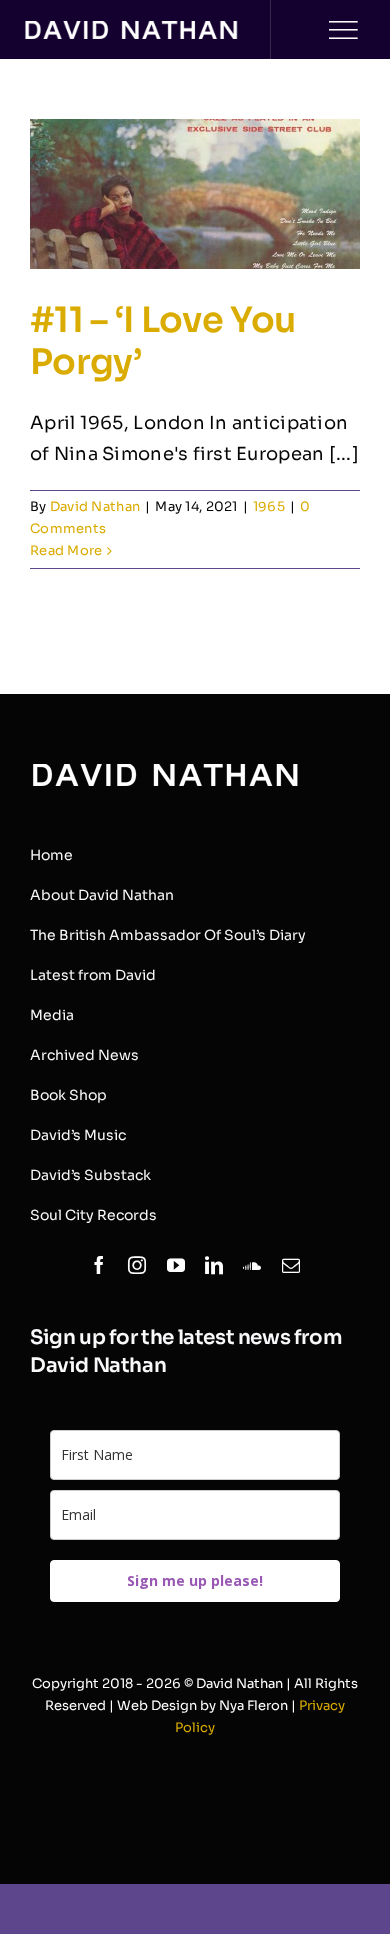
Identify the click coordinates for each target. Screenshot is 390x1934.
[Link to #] (343, 30)
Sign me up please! (195, 1580)
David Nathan (95, 506)
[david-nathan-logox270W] (131, 30)
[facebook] (99, 1265)
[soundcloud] (252, 1265)
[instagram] (137, 1265)
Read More (66, 550)
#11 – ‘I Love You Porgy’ (162, 341)
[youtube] (176, 1265)
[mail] (291, 1265)
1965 (269, 506)
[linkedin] (214, 1265)
